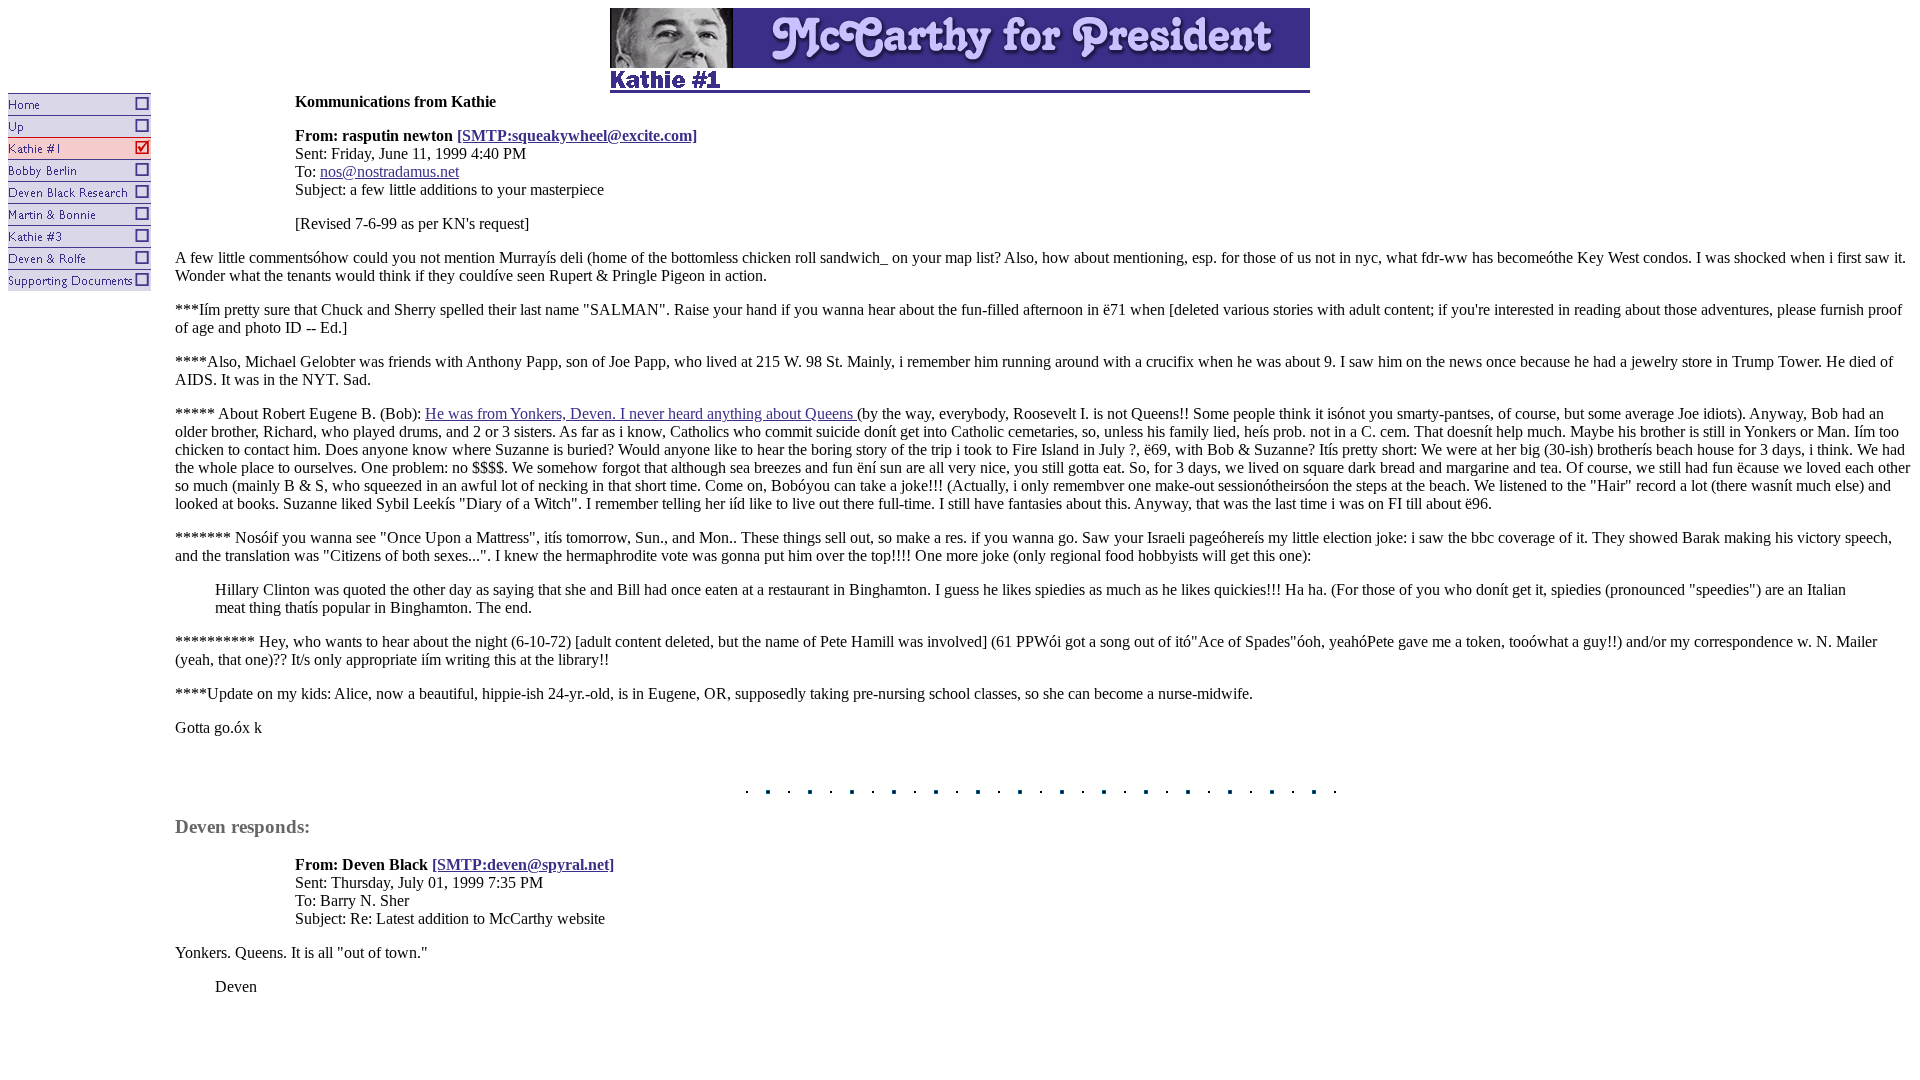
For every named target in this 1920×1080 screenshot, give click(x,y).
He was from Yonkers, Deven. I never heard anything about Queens (641, 413)
